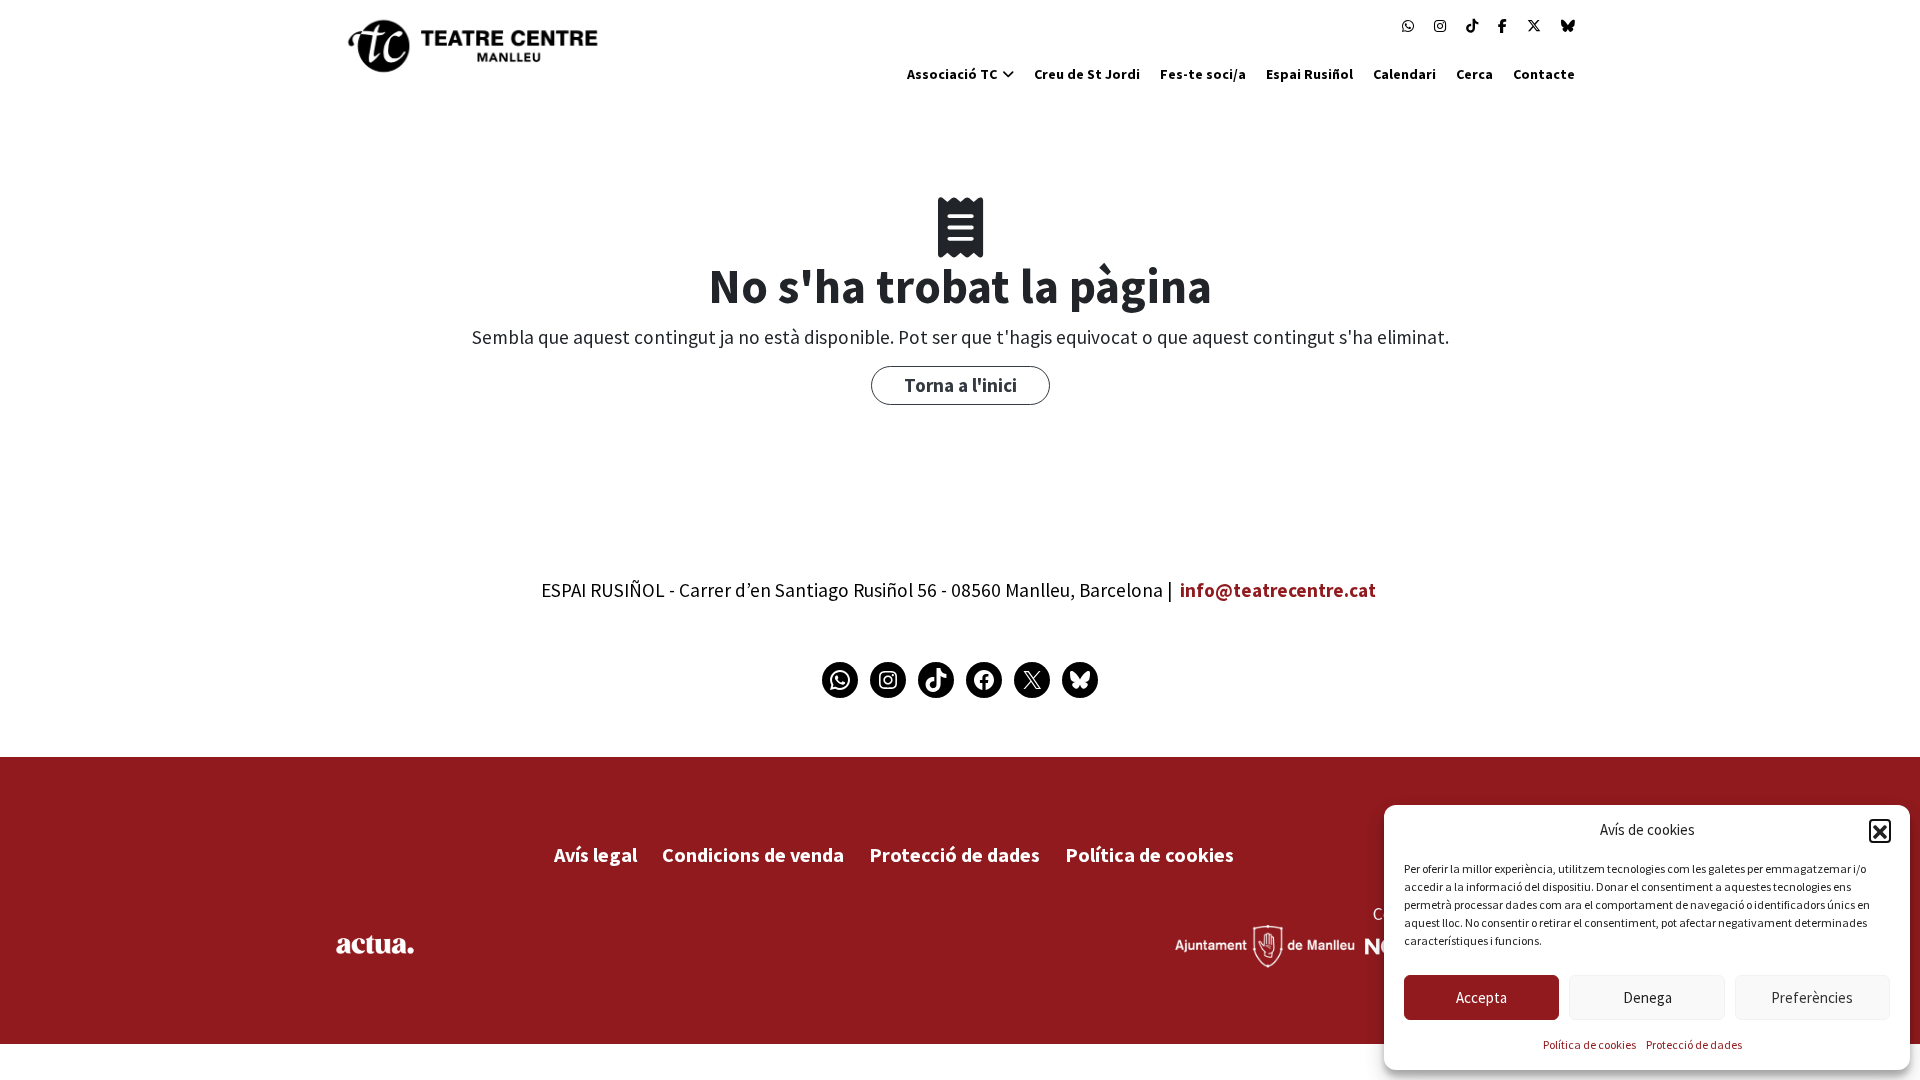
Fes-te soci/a (1203, 74)
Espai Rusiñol (1309, 74)
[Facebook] (1502, 26)
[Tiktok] (1472, 26)
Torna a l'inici (960, 385)
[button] (1880, 830)
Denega (1647, 997)
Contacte (1544, 74)
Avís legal (595, 854)
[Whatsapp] (1408, 26)
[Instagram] (1440, 26)
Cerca (1474, 74)
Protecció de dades (1694, 1044)
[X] (1534, 26)
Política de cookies (1589, 1044)
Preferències (1812, 997)
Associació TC (952, 74)
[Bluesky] (1568, 26)
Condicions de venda (753, 854)
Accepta (1481, 997)
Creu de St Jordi (1087, 74)
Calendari (1404, 74)
